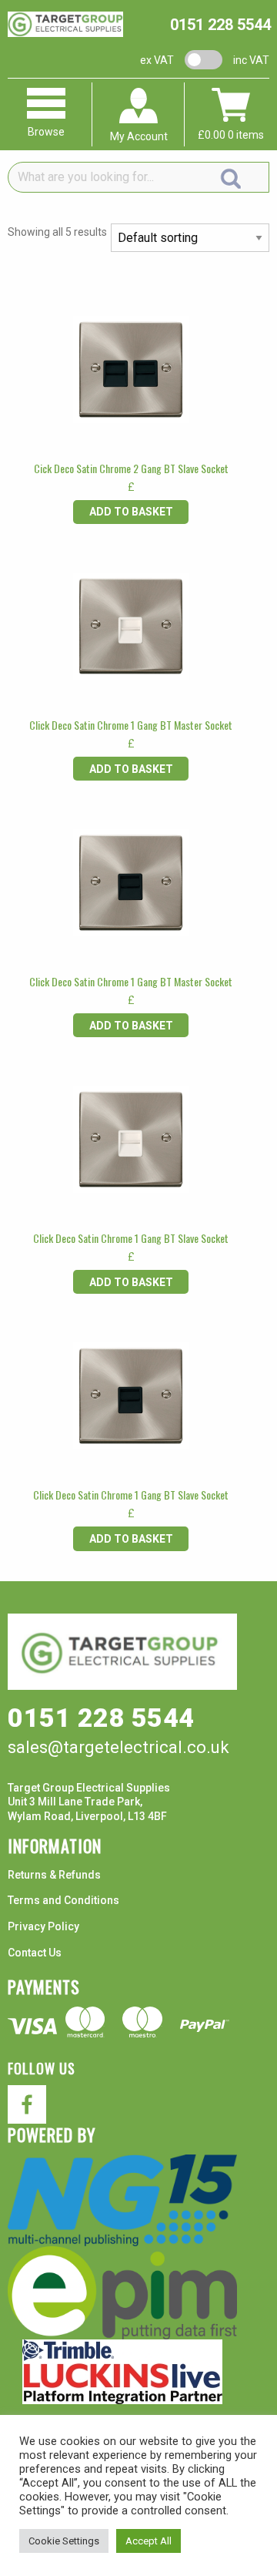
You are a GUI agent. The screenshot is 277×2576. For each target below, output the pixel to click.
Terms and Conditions (63, 1900)
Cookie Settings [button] (64, 2541)
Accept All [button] (149, 2541)
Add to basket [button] (131, 512)
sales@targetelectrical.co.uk (118, 1747)
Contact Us (35, 1953)
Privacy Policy (43, 1926)
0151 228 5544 (220, 25)
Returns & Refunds (54, 1875)
